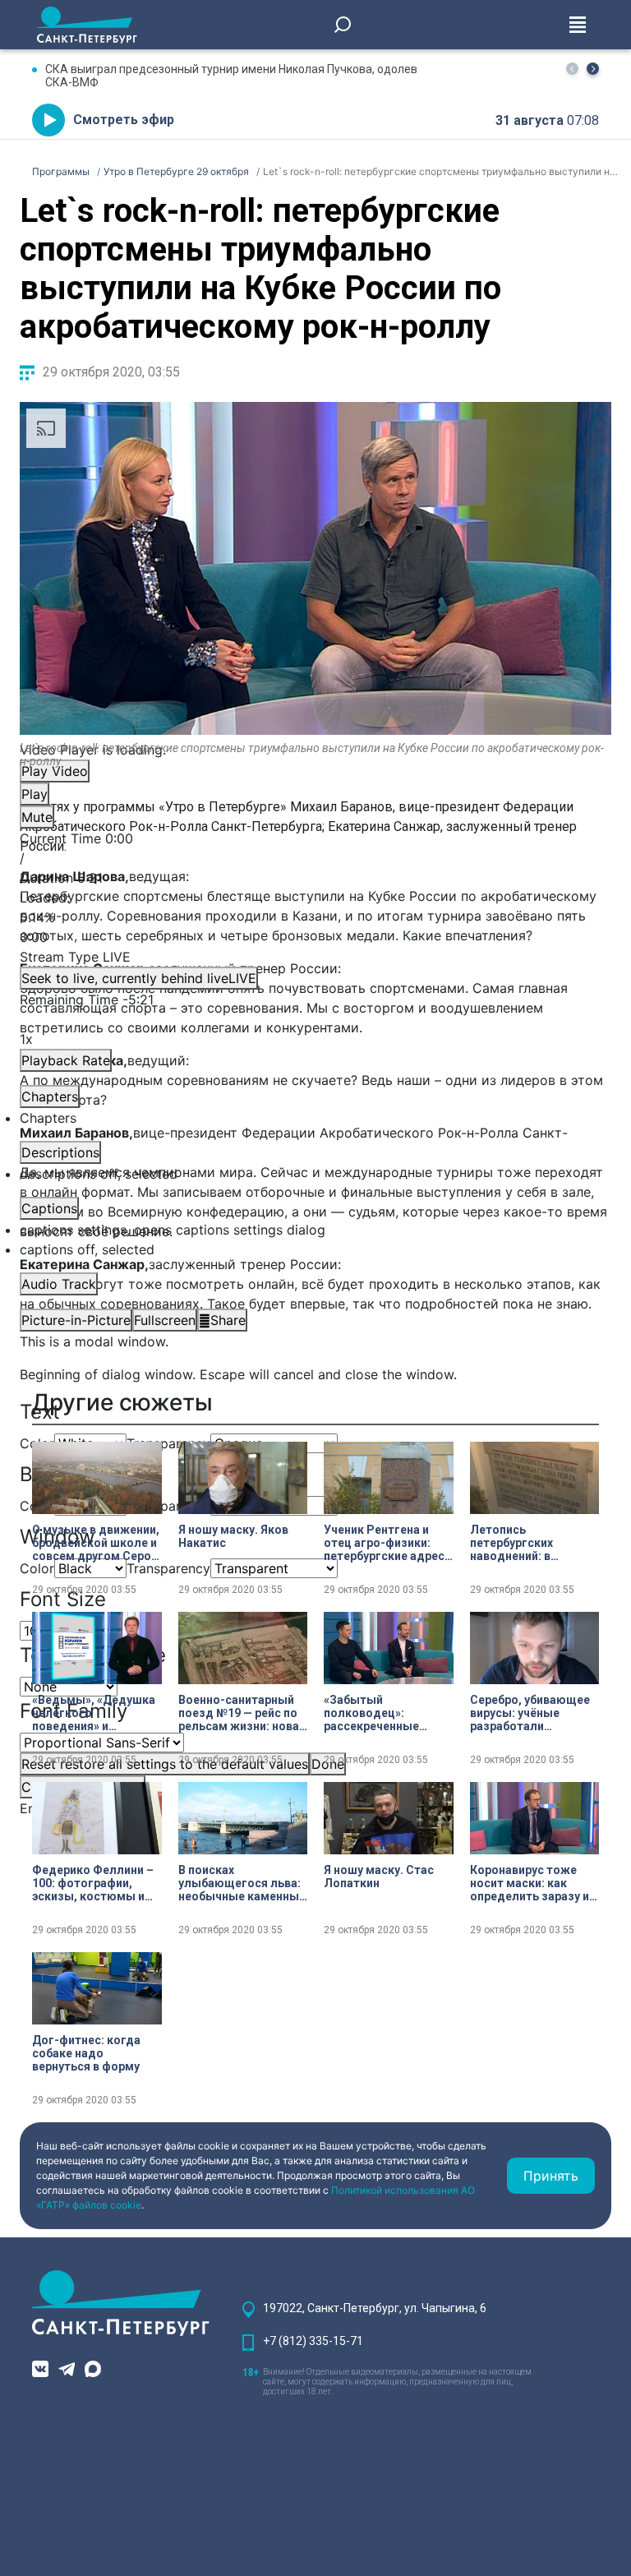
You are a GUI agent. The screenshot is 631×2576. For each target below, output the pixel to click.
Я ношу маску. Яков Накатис (233, 1536)
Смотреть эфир (124, 120)
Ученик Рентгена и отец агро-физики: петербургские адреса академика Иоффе (387, 1543)
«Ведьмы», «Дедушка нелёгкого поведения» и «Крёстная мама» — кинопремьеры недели (94, 1713)
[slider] (315, 917)
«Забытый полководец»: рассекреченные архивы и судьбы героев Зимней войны (386, 1713)
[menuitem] (315, 1230)
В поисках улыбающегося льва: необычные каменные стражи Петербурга (242, 1883)
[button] (593, 69)
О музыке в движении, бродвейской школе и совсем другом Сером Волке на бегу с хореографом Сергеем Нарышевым (96, 1543)
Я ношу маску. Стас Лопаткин (379, 1877)
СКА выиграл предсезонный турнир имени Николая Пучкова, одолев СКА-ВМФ (231, 76)
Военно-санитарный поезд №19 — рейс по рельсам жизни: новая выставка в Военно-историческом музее (242, 1713)
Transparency (168, 1443)
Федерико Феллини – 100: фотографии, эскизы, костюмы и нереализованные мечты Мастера (93, 1883)
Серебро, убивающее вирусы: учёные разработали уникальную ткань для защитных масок (534, 1713)
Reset (165, 1764)
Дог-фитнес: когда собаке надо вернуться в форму (86, 2053)
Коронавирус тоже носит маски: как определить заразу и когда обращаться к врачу (530, 1883)
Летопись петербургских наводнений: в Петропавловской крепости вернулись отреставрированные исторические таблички (532, 1543)
